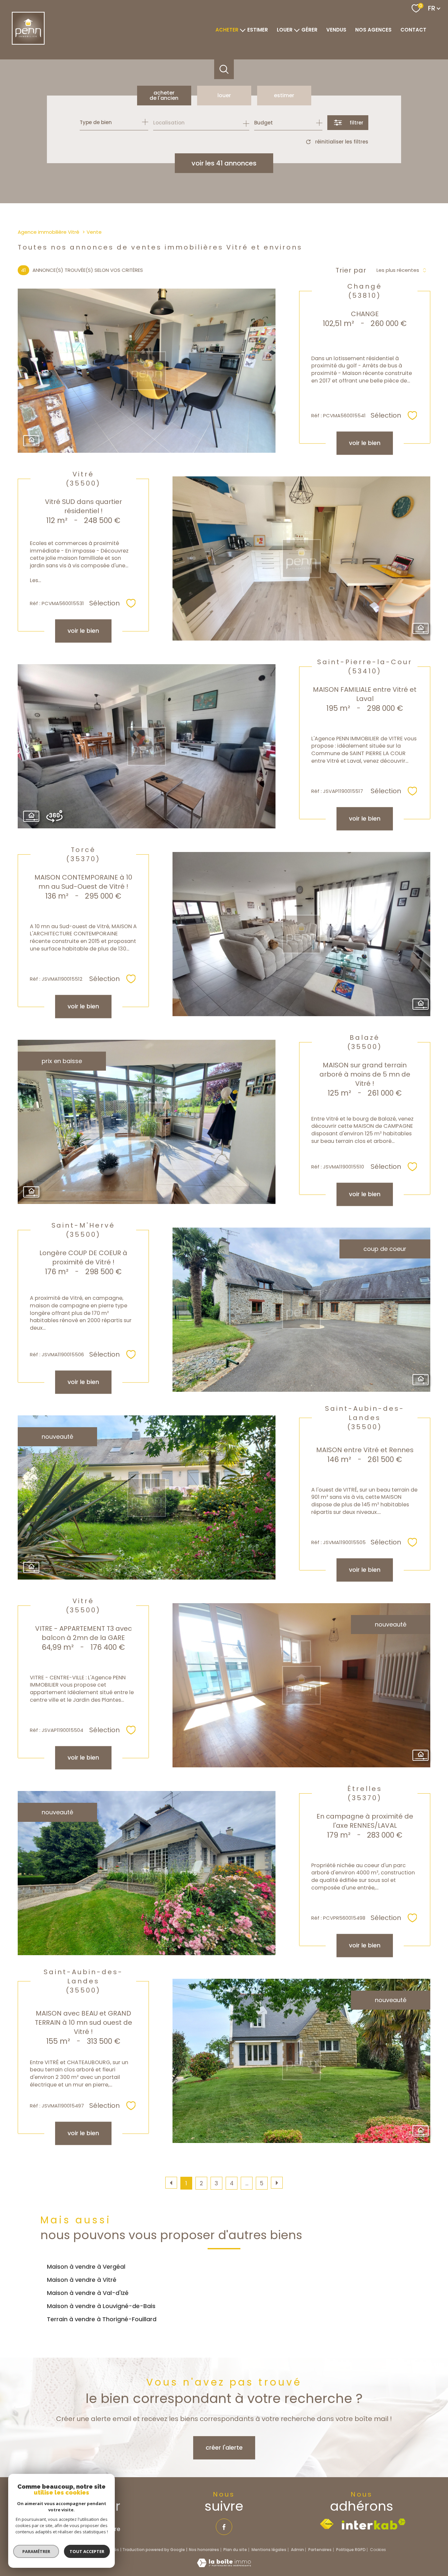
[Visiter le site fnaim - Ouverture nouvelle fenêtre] (327, 2524)
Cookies (378, 2550)
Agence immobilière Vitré (49, 232)
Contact (413, 30)
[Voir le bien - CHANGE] (147, 371)
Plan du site (235, 2550)
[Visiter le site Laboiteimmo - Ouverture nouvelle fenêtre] (224, 2565)
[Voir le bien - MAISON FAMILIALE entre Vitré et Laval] (147, 746)
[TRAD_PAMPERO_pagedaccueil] (28, 43)
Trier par (351, 270)
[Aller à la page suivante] (277, 2183)
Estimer (284, 95)
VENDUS (336, 30)
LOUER (285, 30)
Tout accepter (87, 2551)
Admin (297, 2550)
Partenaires (320, 2550)
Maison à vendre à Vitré (82, 2280)
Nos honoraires (204, 2550)
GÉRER (309, 30)
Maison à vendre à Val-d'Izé (88, 2293)
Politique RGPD (351, 2550)
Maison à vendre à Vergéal (86, 2267)
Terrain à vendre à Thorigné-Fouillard (102, 2319)
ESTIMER (258, 30)
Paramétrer (36, 2551)
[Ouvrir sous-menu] (243, 30)
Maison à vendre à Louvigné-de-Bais (101, 2306)
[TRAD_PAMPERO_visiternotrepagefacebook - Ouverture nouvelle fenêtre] (224, 2527)
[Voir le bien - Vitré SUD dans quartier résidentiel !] (301, 558)
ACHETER (227, 30)
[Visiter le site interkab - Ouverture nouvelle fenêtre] (374, 2524)
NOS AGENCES (373, 30)
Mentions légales (269, 2550)
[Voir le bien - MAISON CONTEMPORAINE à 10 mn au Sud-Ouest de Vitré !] (301, 934)
